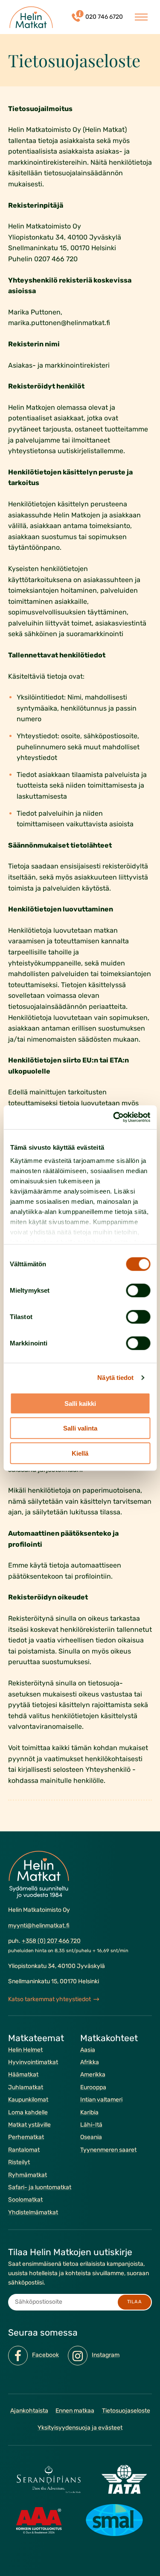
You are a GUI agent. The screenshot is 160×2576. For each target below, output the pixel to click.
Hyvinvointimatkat (33, 2062)
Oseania (91, 2137)
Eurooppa (93, 2087)
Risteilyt (19, 2162)
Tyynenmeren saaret (108, 2150)
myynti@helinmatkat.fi (39, 1925)
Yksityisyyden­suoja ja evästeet (80, 2428)
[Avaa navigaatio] (141, 17)
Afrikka (90, 2062)
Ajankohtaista (29, 2411)
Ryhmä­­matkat (28, 2175)
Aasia (88, 2049)
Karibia (89, 2112)
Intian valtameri (101, 2100)
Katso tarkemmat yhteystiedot (49, 1999)
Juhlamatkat (26, 2087)
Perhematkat (26, 2137)
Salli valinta (80, 1428)
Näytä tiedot (115, 1378)
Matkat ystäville (29, 2125)
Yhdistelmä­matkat (33, 2212)
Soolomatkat (25, 2200)
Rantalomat (24, 2150)
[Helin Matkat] (31, 17)
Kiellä (80, 1453)
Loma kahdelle (28, 2112)
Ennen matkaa (75, 2411)
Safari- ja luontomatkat (40, 2187)
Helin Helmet (25, 2049)
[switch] (138, 1290)
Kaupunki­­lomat (28, 2100)
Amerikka (93, 2075)
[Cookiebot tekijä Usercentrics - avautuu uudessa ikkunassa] (114, 1117)
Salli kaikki (80, 1403)
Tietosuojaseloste (126, 2411)
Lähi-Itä (91, 2125)
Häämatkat (23, 2075)
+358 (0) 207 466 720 (51, 1941)
